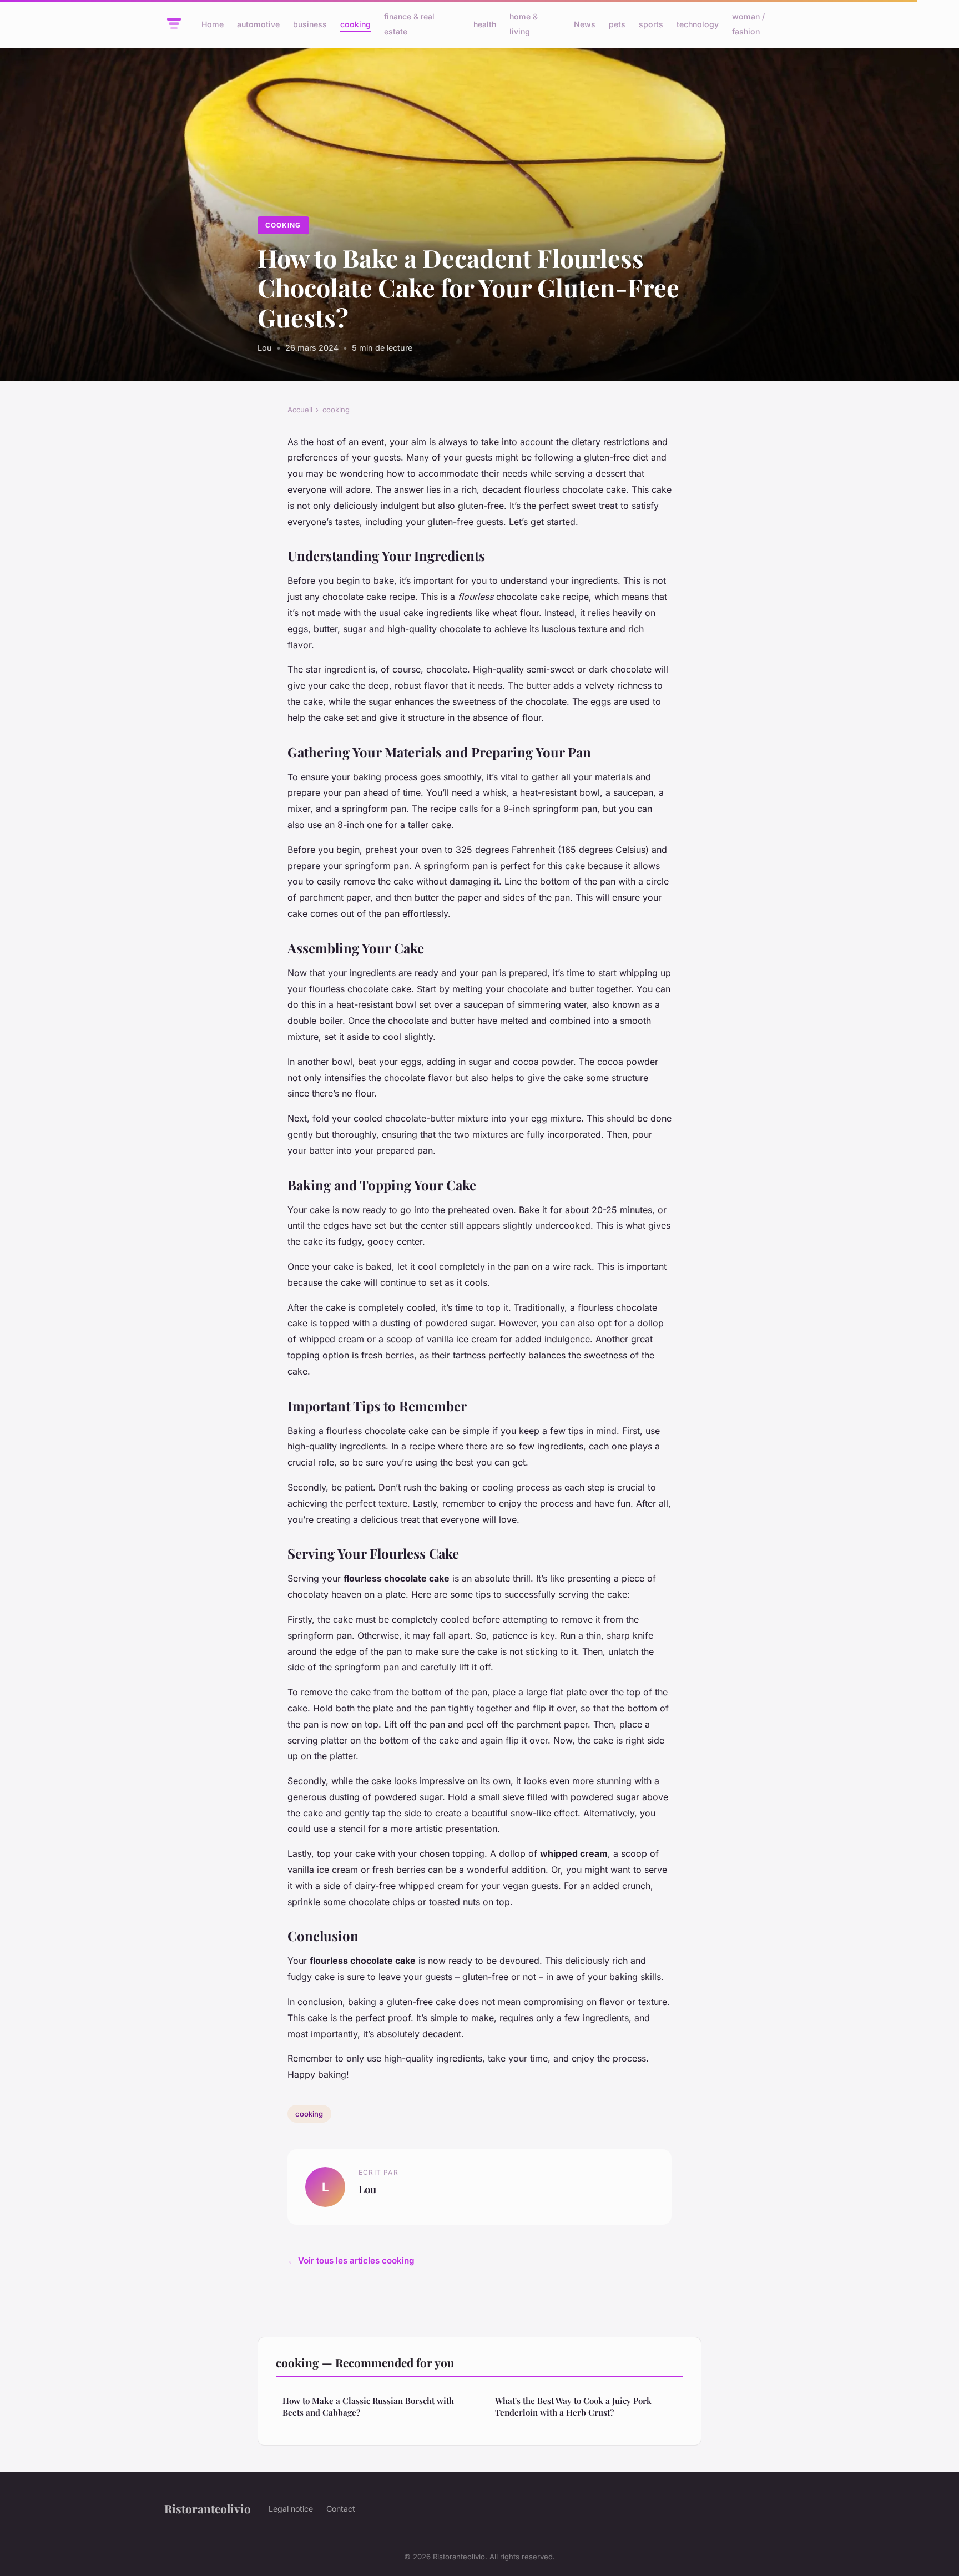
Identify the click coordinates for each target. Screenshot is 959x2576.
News (585, 24)
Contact (341, 2509)
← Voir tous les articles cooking (351, 2261)
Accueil (300, 410)
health (485, 24)
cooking (355, 24)
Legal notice (291, 2509)
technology (698, 24)
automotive (258, 24)
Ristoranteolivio (208, 2508)
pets (617, 24)
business (310, 24)
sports (651, 24)
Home (213, 24)
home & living (524, 24)
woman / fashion (748, 24)
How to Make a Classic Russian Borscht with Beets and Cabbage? (368, 2406)
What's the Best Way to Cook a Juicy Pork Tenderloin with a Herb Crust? (573, 2406)
